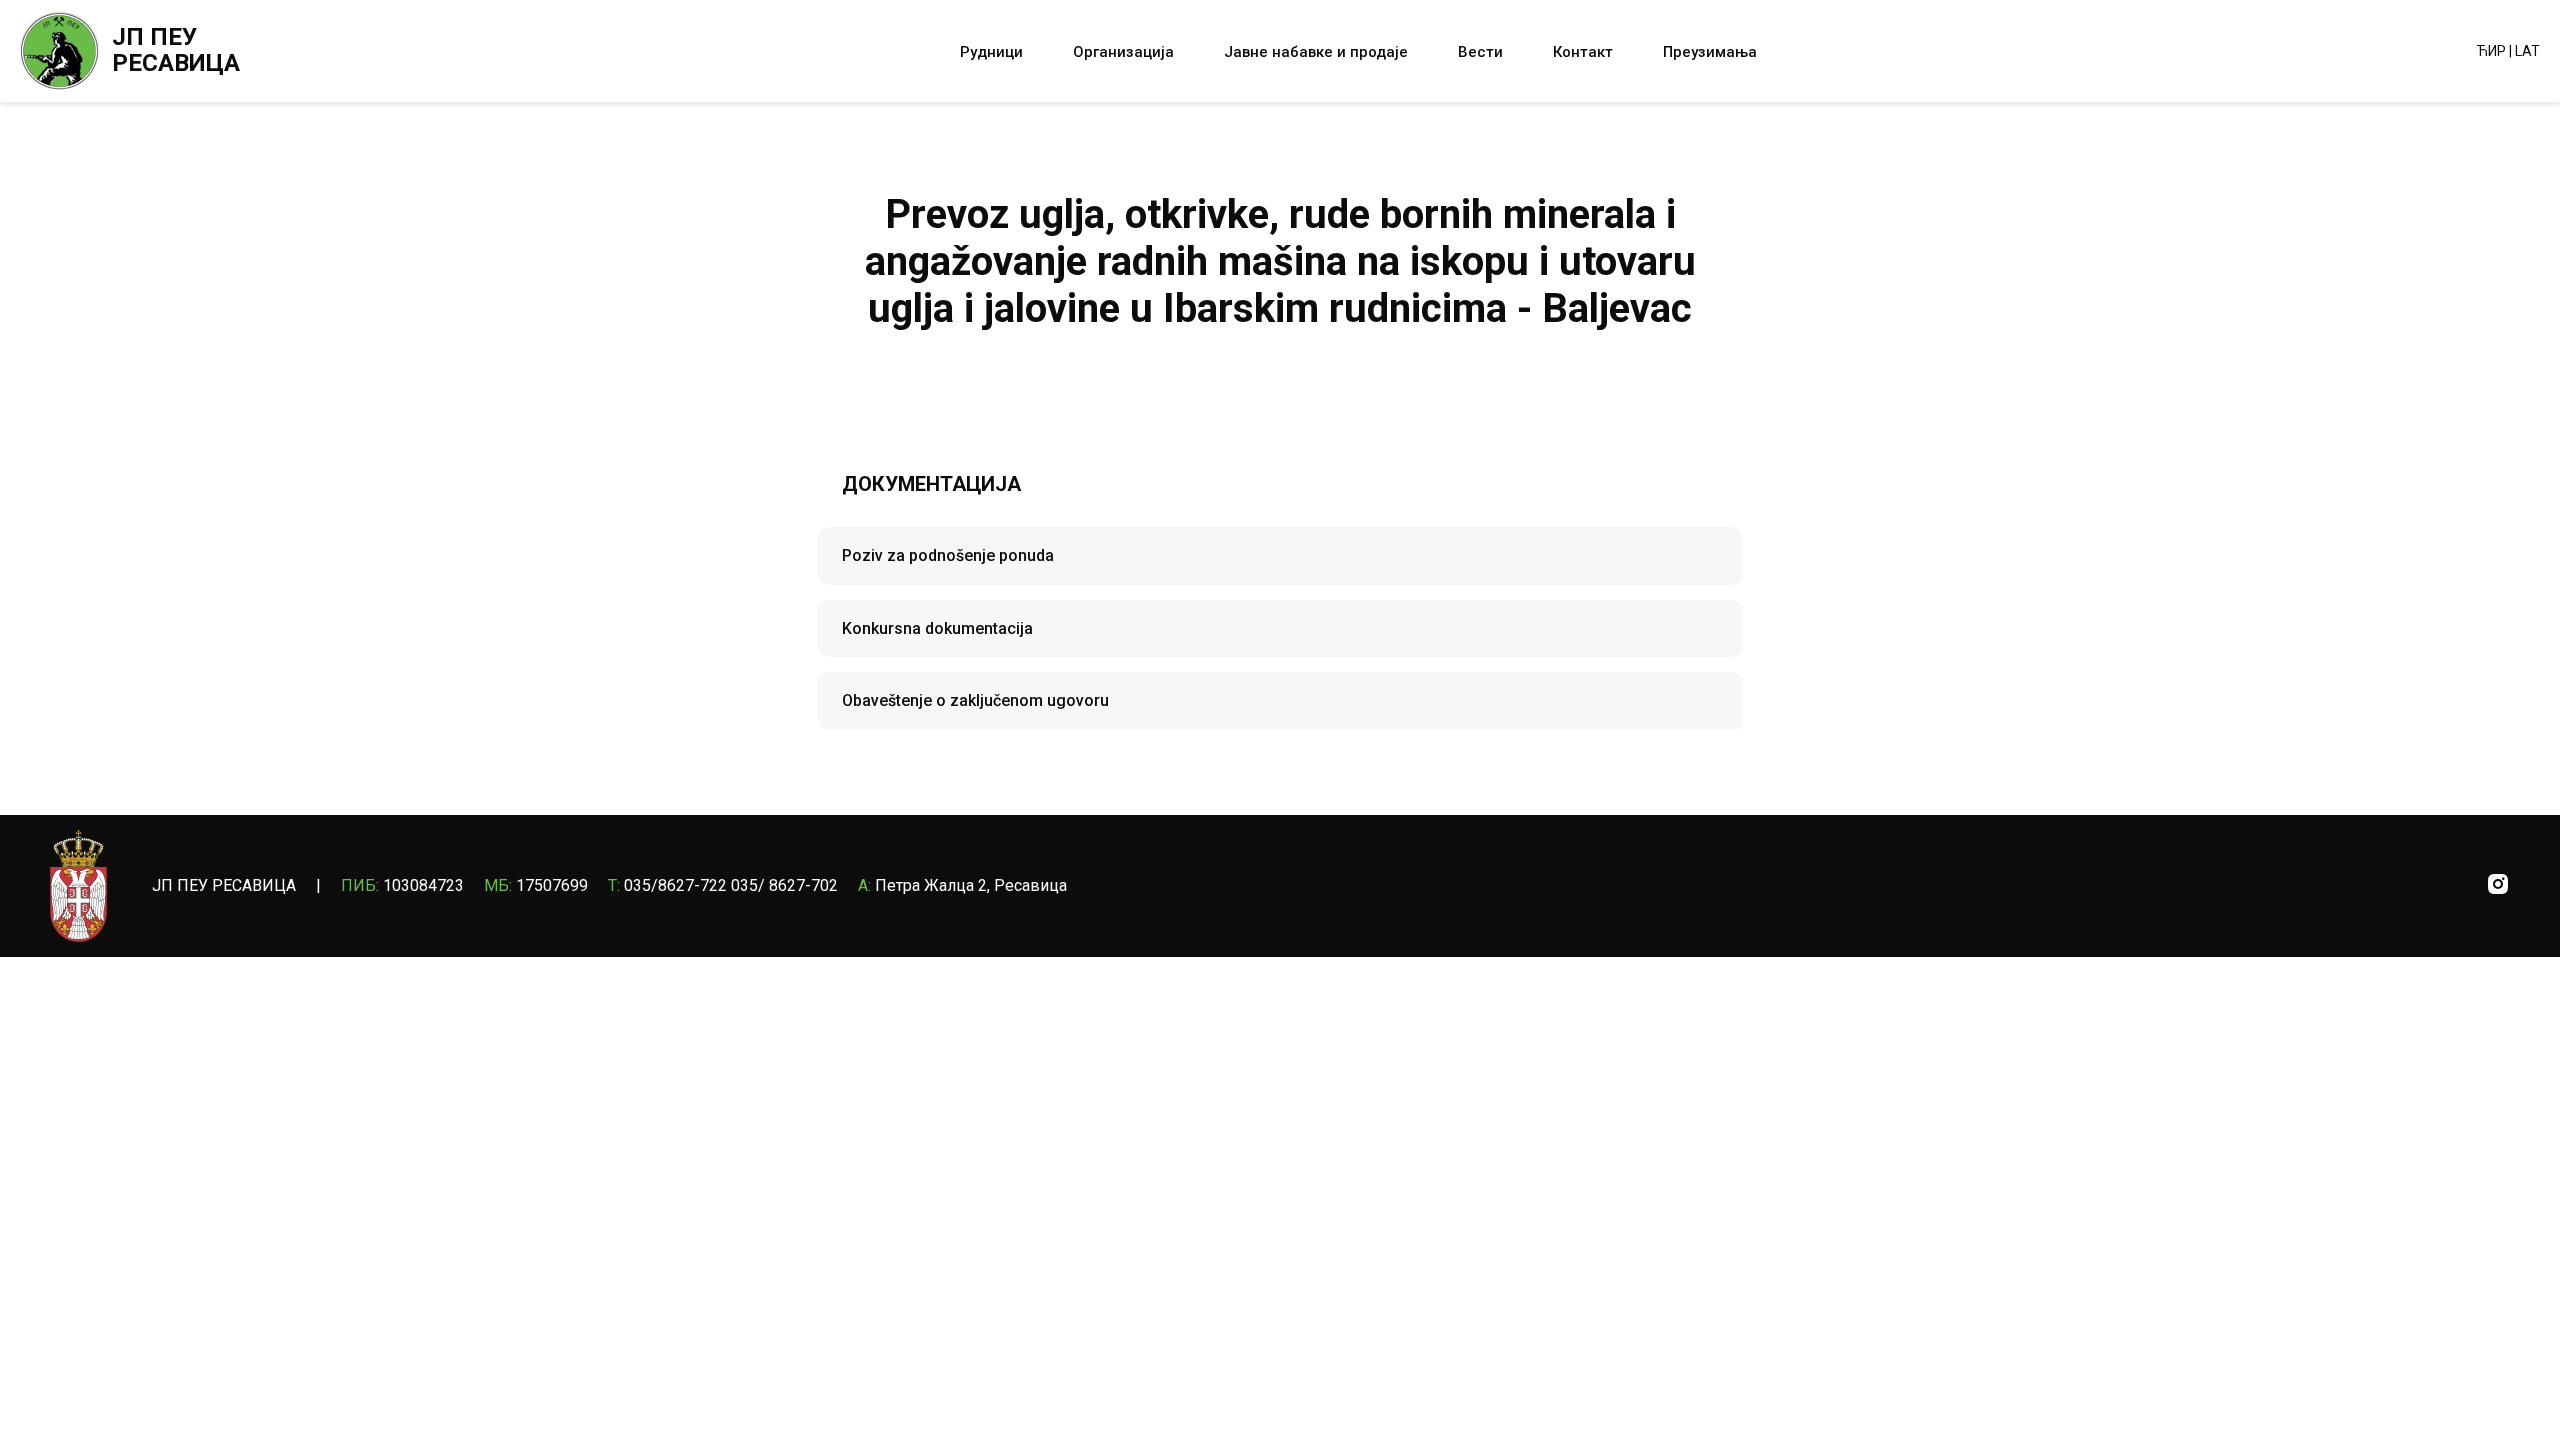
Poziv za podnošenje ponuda (948, 555)
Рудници (991, 52)
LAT (2527, 51)
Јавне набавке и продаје (1316, 52)
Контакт (1583, 52)
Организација (1123, 52)
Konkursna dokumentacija (937, 628)
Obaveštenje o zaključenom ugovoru (975, 700)
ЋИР (2491, 51)
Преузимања (1710, 52)
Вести (1480, 52)
